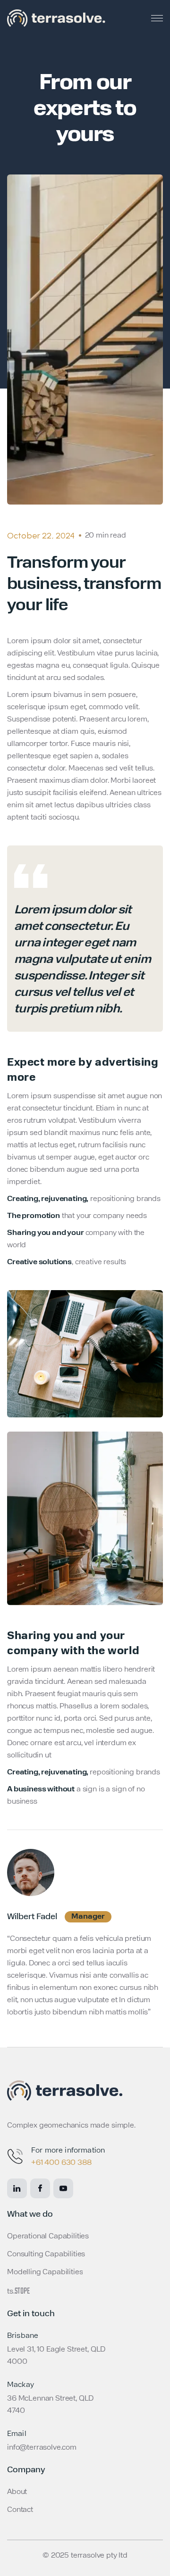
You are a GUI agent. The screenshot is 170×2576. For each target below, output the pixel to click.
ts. (18, 2292)
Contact (20, 2510)
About (17, 2492)
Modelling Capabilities (45, 2272)
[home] (56, 18)
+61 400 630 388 (61, 2163)
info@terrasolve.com (42, 2448)
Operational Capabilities (48, 2236)
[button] (157, 18)
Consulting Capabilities (46, 2254)
